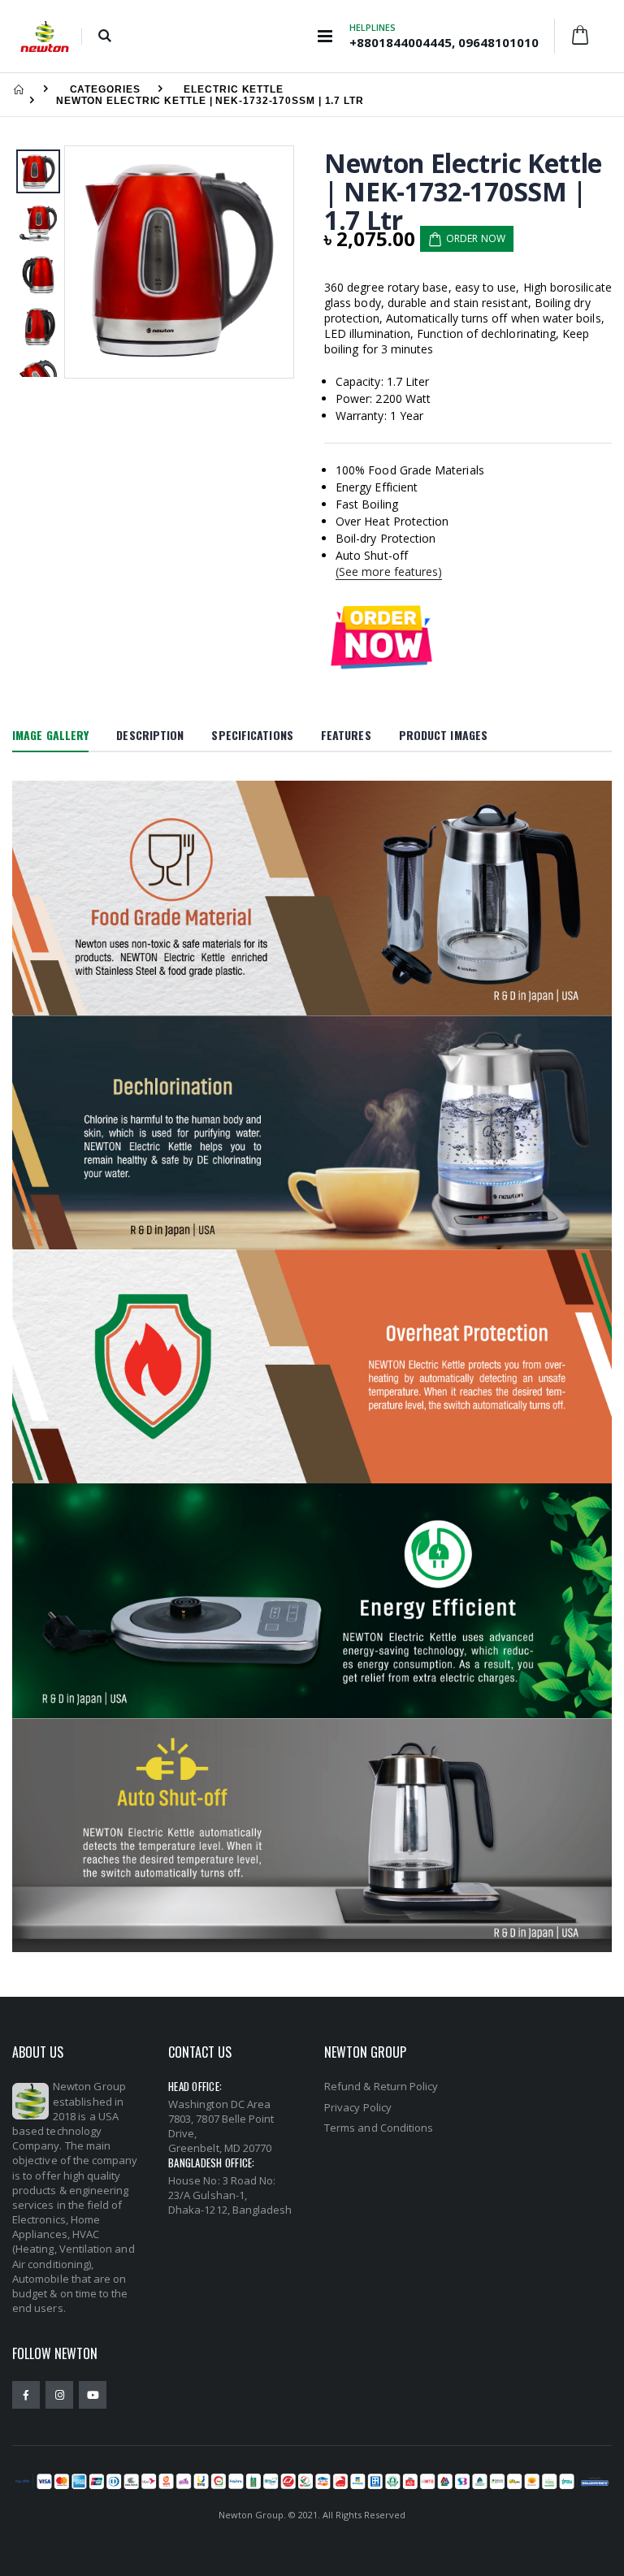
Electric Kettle (234, 89)
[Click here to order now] (381, 636)
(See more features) (389, 571)
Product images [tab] (443, 735)
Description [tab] (150, 735)
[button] (104, 37)
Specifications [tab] (252, 735)
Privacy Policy (358, 2107)
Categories (105, 89)
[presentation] (86, 262)
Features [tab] (346, 735)
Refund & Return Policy (381, 2086)
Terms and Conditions (379, 2128)
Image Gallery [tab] (50, 735)
